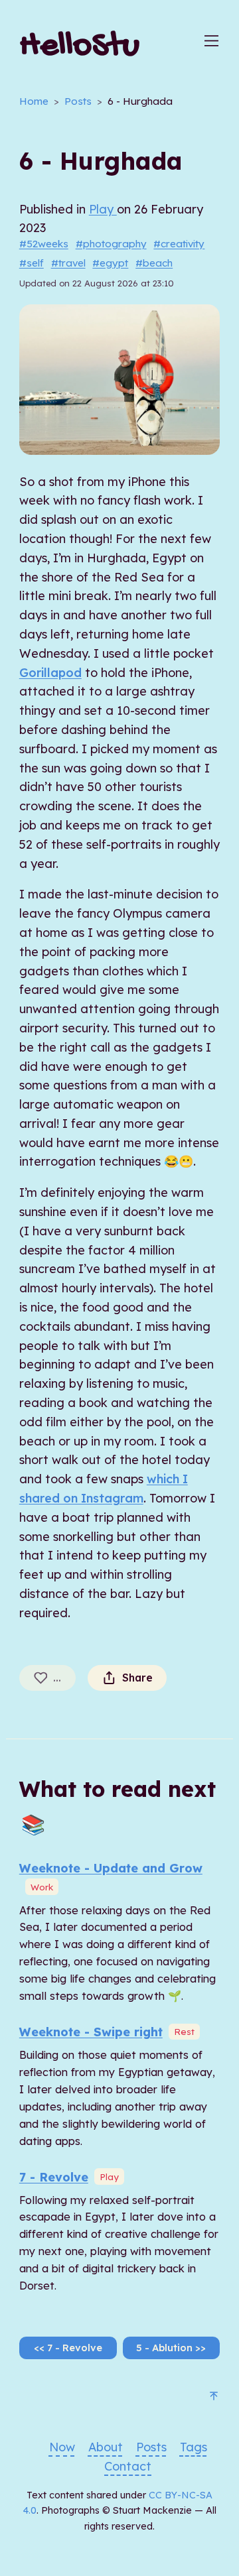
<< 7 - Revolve (68, 2348)
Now (62, 2447)
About (106, 2447)
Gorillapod (50, 673)
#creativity (179, 244)
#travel (68, 263)
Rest (184, 2031)
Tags (194, 2447)
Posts (78, 101)
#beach (154, 263)
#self (32, 263)
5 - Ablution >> (171, 2348)
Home (34, 101)
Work (42, 1887)
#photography (111, 244)
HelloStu (79, 47)
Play (103, 209)
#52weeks (44, 244)
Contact (128, 2466)
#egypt (110, 263)
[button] (211, 48)
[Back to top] (214, 2398)
